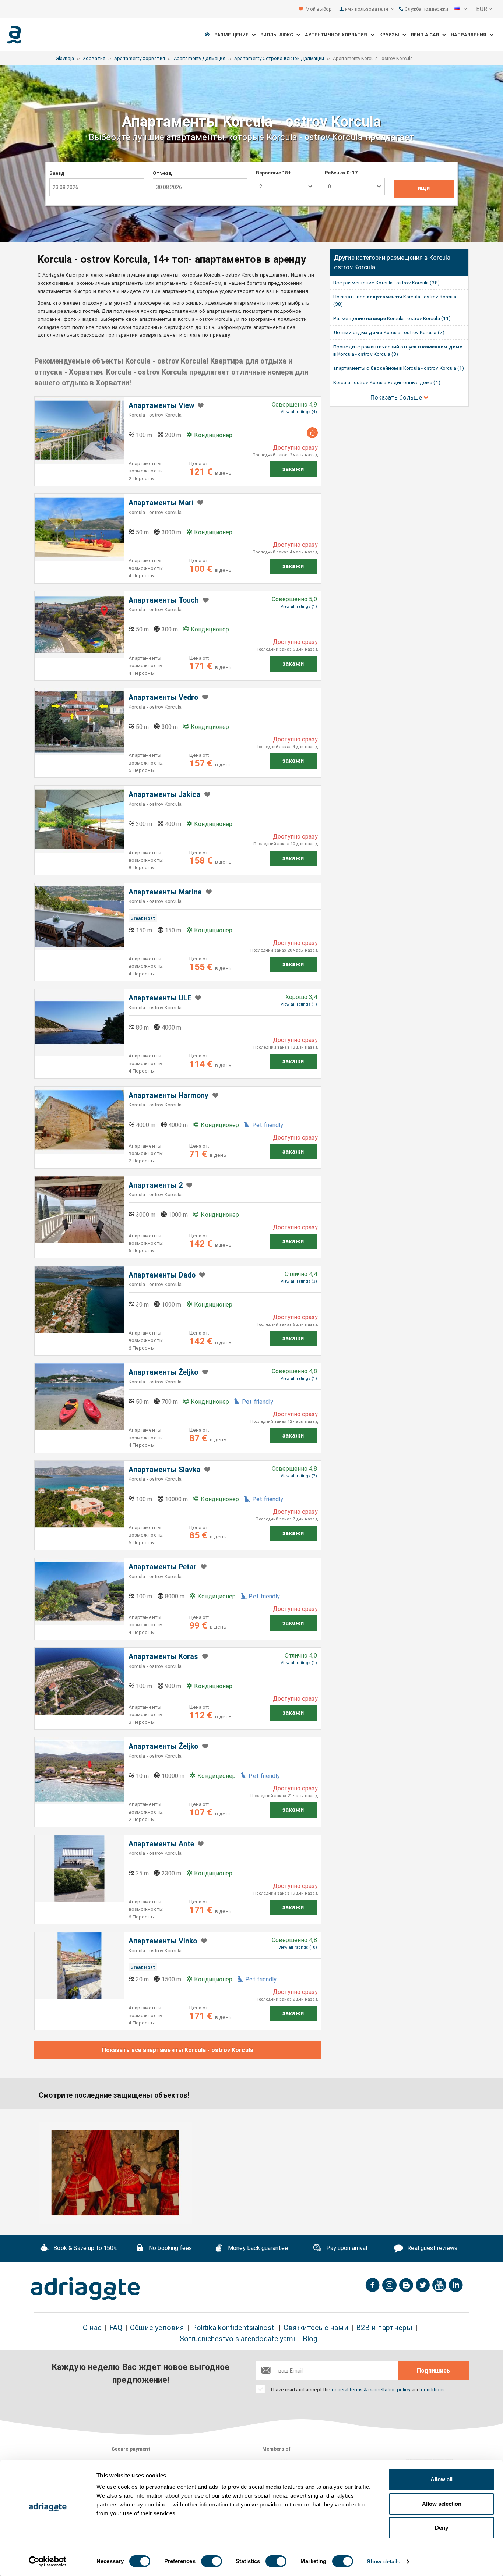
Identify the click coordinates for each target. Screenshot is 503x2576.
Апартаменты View (161, 406)
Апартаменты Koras (163, 1657)
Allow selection (442, 2504)
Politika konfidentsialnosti (234, 2328)
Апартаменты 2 (156, 1185)
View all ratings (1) (299, 607)
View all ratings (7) (299, 1476)
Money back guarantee (257, 2248)
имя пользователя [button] (367, 9)
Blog (310, 2339)
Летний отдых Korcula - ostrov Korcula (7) (389, 332)
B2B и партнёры (384, 2328)
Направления (470, 35)
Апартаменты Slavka (164, 1470)
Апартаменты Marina (165, 892)
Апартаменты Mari (161, 503)
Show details (384, 2561)
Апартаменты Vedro (163, 697)
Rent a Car (427, 35)
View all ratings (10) (298, 1947)
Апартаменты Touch (164, 600)
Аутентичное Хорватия (338, 35)
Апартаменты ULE (160, 998)
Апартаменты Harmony (169, 1096)
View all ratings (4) (299, 412)
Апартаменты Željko (163, 1372)
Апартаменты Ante (161, 1844)
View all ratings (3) (299, 1281)
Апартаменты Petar (163, 1567)
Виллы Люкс (278, 35)
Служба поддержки (426, 9)
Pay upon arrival (346, 2248)
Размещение (233, 35)
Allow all (442, 2479)
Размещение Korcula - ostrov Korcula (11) (392, 318)
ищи (424, 188)
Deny (442, 2528)
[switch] (212, 2561)
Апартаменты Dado (162, 1275)
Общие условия (157, 2328)
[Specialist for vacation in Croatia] (85, 2289)
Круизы (391, 35)
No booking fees (170, 2248)
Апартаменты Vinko (163, 1941)
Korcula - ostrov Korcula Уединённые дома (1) (387, 382)
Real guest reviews (432, 2248)
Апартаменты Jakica (164, 795)
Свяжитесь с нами (316, 2328)
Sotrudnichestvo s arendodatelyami (237, 2339)
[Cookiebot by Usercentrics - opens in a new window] (48, 2562)
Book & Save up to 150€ (84, 2248)
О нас (92, 2328)
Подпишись (433, 2371)
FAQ (116, 2328)
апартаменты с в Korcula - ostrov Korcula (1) (399, 368)
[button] (461, 9)
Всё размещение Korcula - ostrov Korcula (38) (386, 283)
